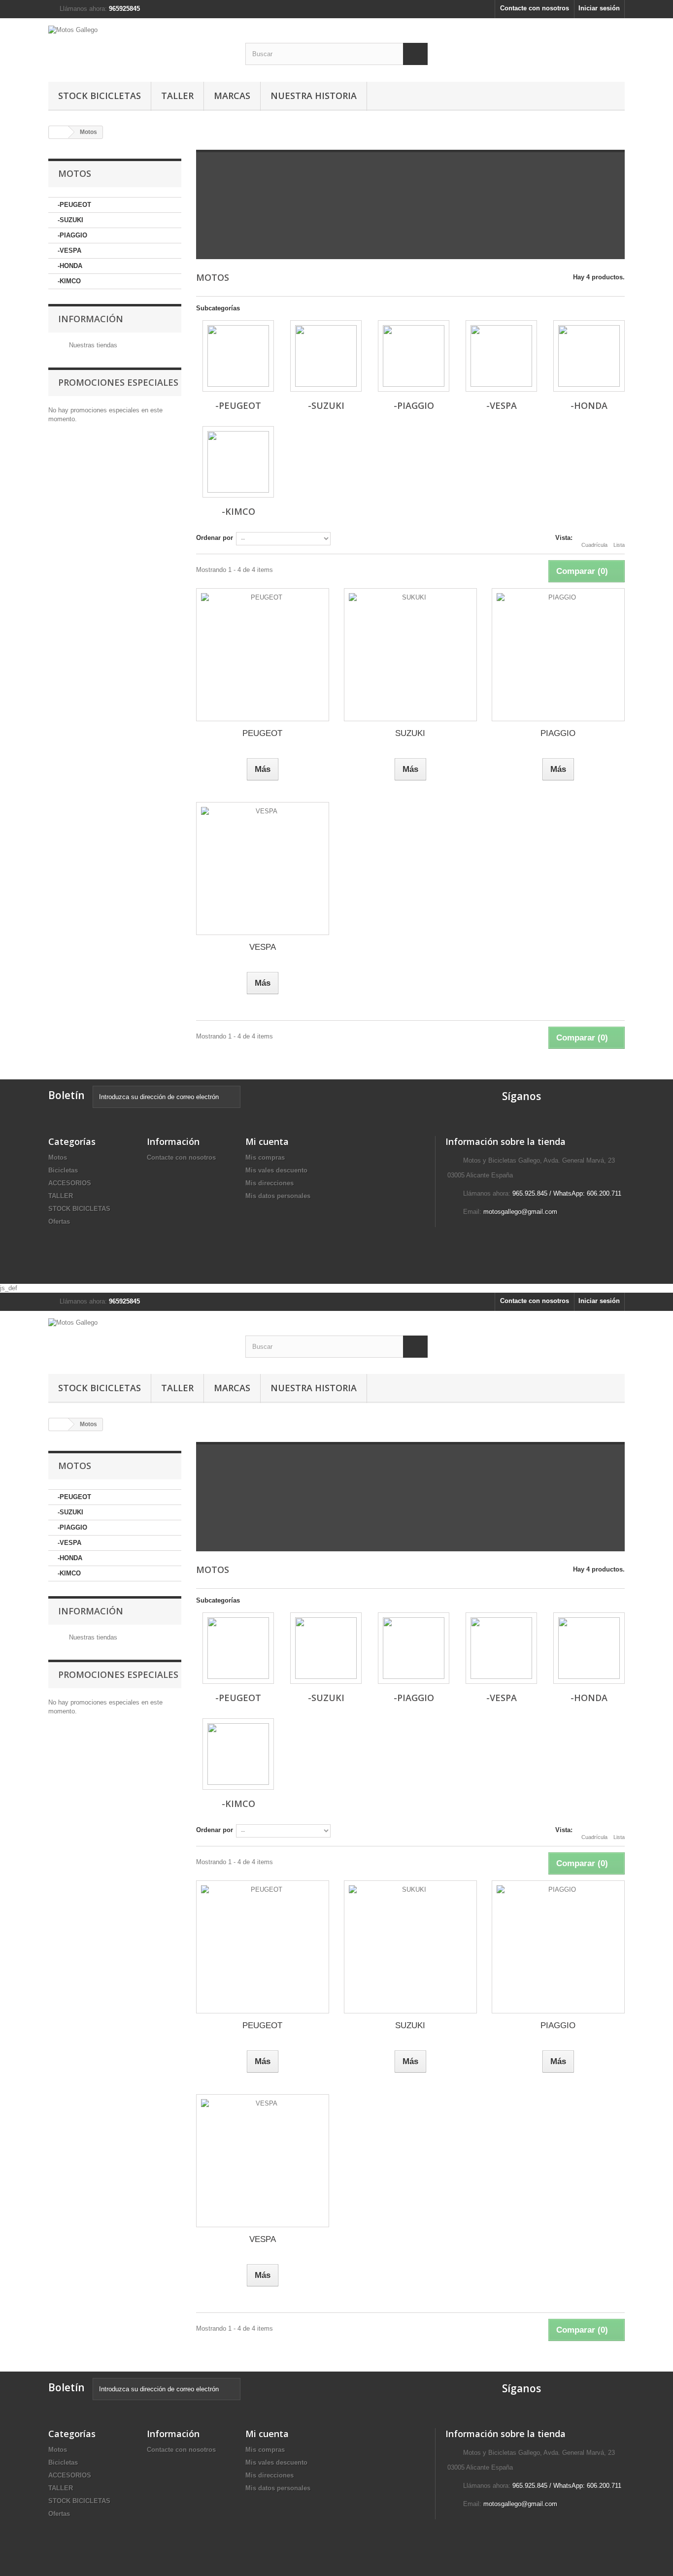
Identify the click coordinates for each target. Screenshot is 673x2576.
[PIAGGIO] (558, 655)
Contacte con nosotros (535, 8)
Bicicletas (63, 1170)
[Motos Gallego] (139, 48)
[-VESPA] (501, 356)
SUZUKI (410, 733)
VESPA (263, 947)
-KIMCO (69, 281)
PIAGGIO (558, 733)
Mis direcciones (269, 1183)
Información (91, 319)
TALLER (177, 96)
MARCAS (232, 96)
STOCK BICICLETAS (100, 96)
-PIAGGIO (72, 235)
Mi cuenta (267, 1141)
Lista (619, 545)
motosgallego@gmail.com (520, 1212)
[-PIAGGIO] (414, 356)
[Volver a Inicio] (59, 132)
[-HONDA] (589, 356)
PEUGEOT (262, 733)
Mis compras (265, 1157)
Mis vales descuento (276, 1170)
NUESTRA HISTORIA (314, 96)
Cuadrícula (594, 545)
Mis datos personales (278, 1196)
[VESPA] (263, 869)
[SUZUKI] (410, 655)
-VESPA (69, 251)
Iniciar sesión (599, 8)
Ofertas (59, 1221)
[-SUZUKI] (326, 356)
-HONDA (70, 266)
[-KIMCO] (238, 462)
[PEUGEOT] (263, 655)
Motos (58, 1157)
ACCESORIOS (70, 1183)
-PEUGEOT (74, 205)
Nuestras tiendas (92, 345)
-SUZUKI (70, 220)
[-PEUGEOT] (238, 356)
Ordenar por (215, 538)
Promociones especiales (118, 382)
